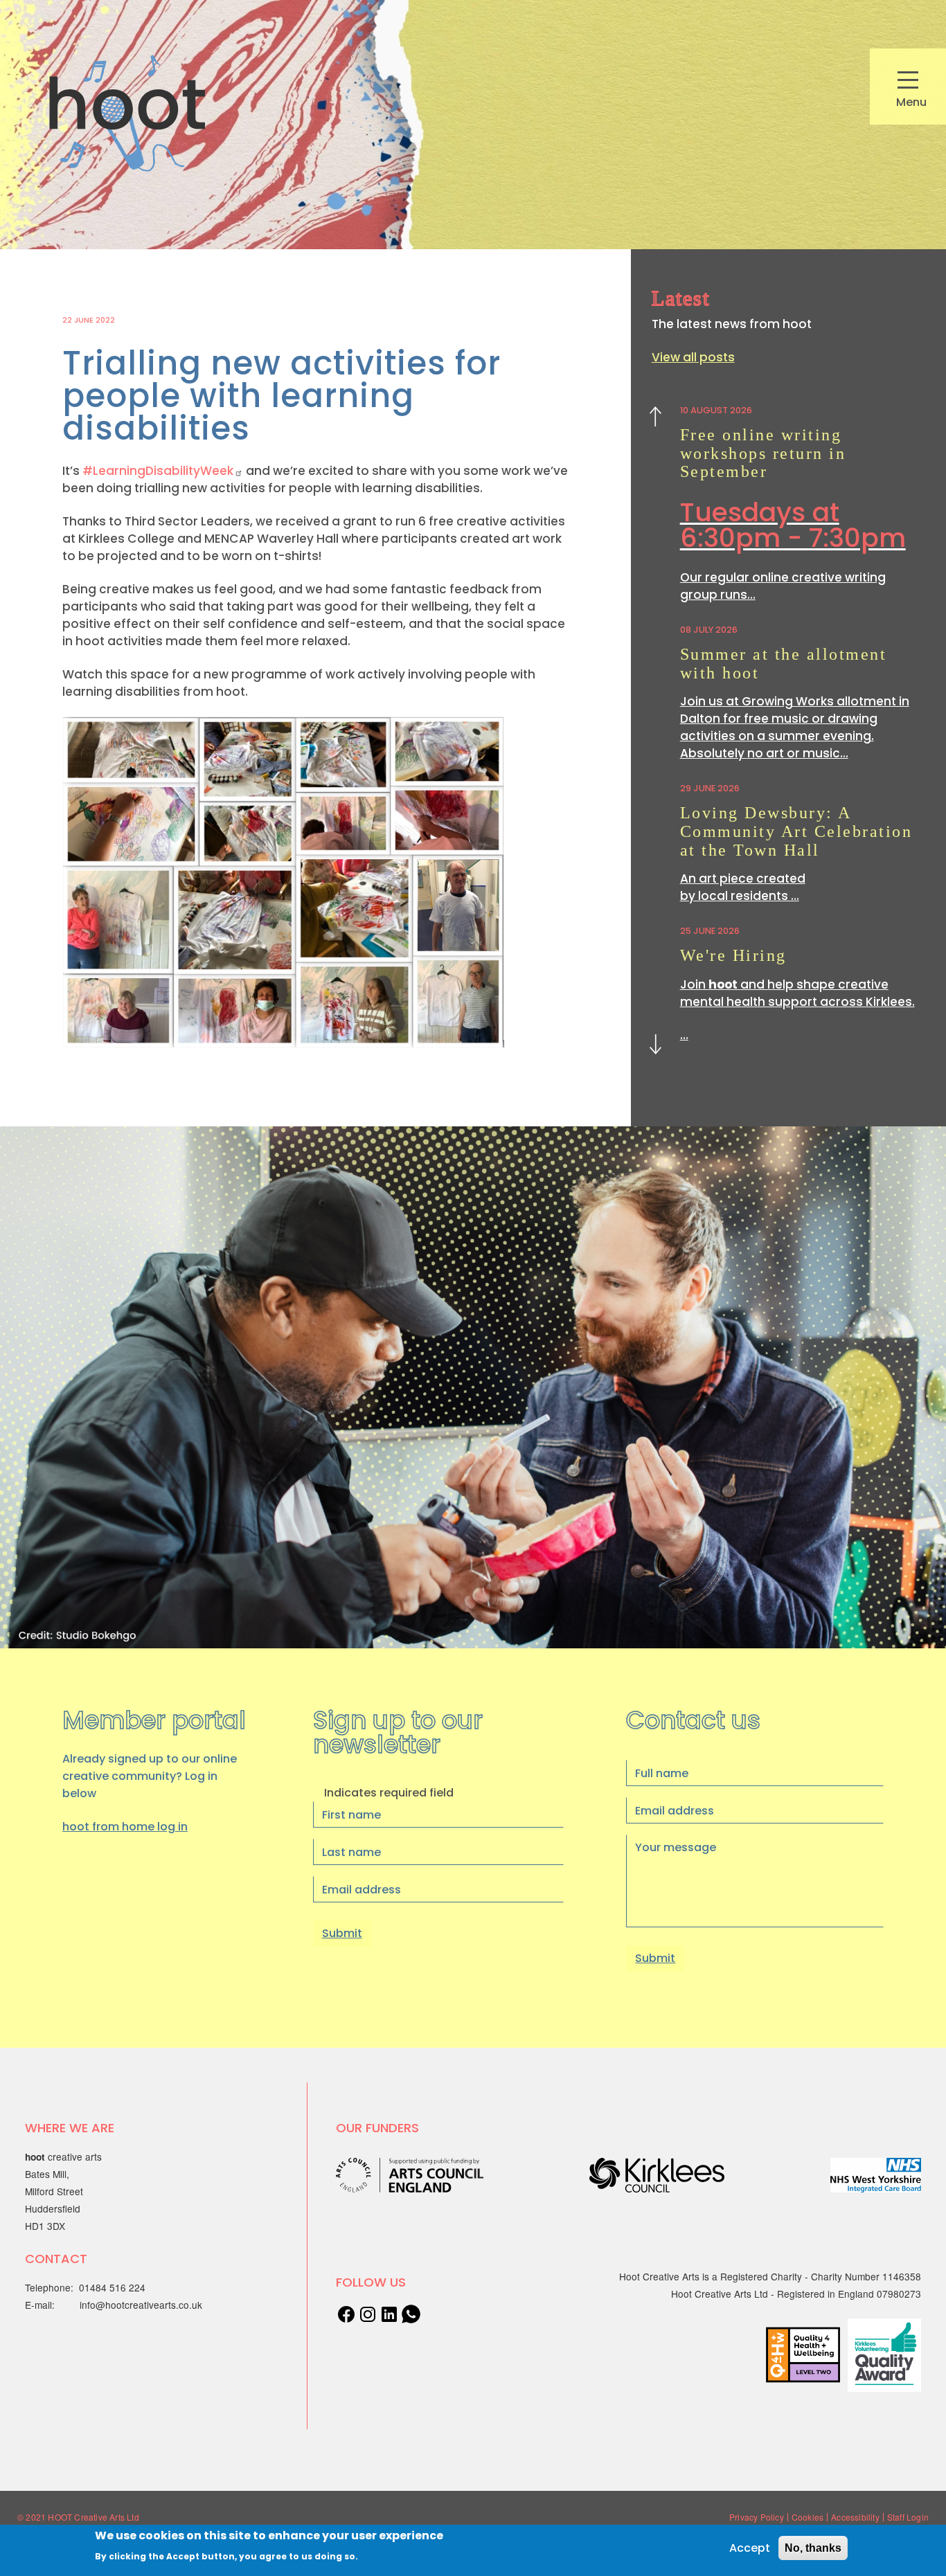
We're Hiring (733, 955)
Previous (655, 419)
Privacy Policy (757, 2517)
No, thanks (813, 2548)
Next (656, 1042)
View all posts (693, 357)
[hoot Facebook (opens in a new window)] (346, 2313)
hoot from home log (125, 1827)
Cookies (807, 2517)
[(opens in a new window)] (389, 2313)
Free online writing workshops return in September (763, 453)
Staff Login (908, 2517)
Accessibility (855, 2517)
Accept (750, 2548)
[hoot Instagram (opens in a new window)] (368, 2313)
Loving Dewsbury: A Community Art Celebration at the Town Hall (796, 831)
